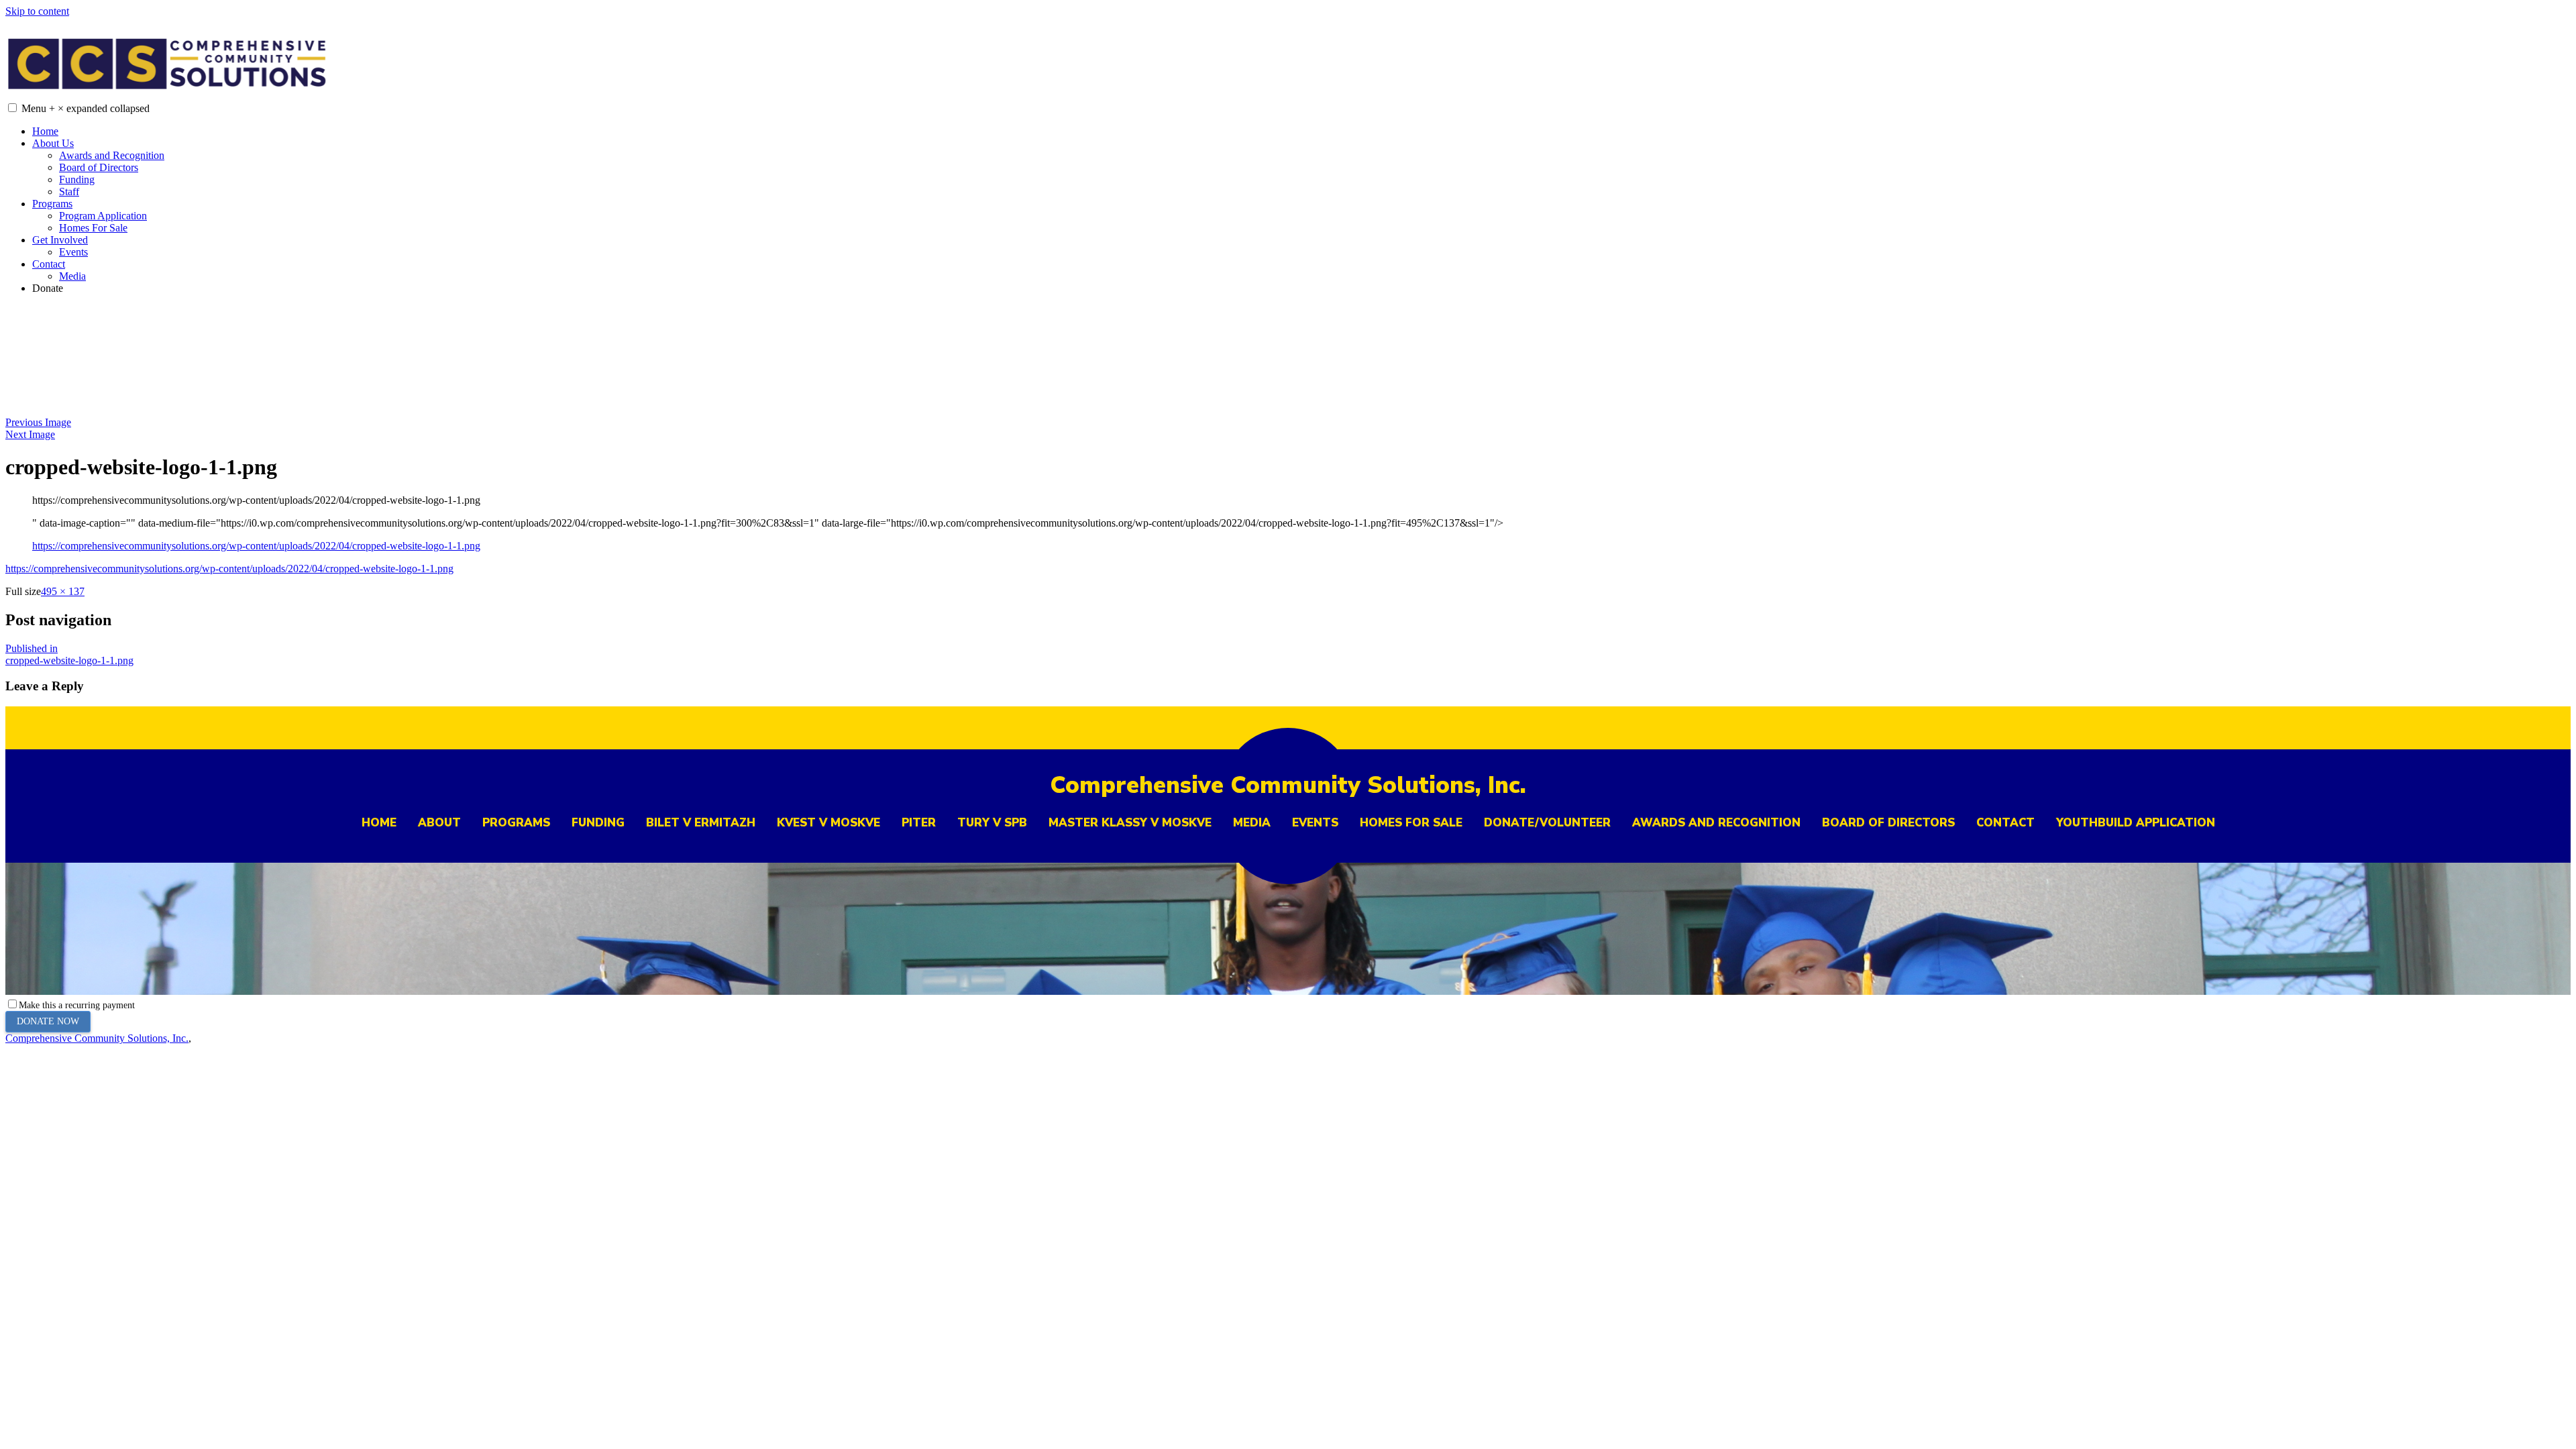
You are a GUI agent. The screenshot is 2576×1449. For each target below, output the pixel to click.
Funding (77, 179)
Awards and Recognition (112, 155)
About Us (53, 143)
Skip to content (37, 11)
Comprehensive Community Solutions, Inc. (97, 1038)
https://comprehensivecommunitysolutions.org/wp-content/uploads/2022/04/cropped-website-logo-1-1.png (256, 546)
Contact (49, 264)
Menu (86, 108)
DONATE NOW (48, 1021)
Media (72, 276)
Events (73, 252)
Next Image (30, 434)
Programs (52, 204)
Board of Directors (99, 167)
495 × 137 (63, 591)
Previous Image (38, 422)
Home (45, 131)
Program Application (103, 216)
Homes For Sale (93, 228)
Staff (69, 192)
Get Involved (60, 240)
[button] (12, 108)
